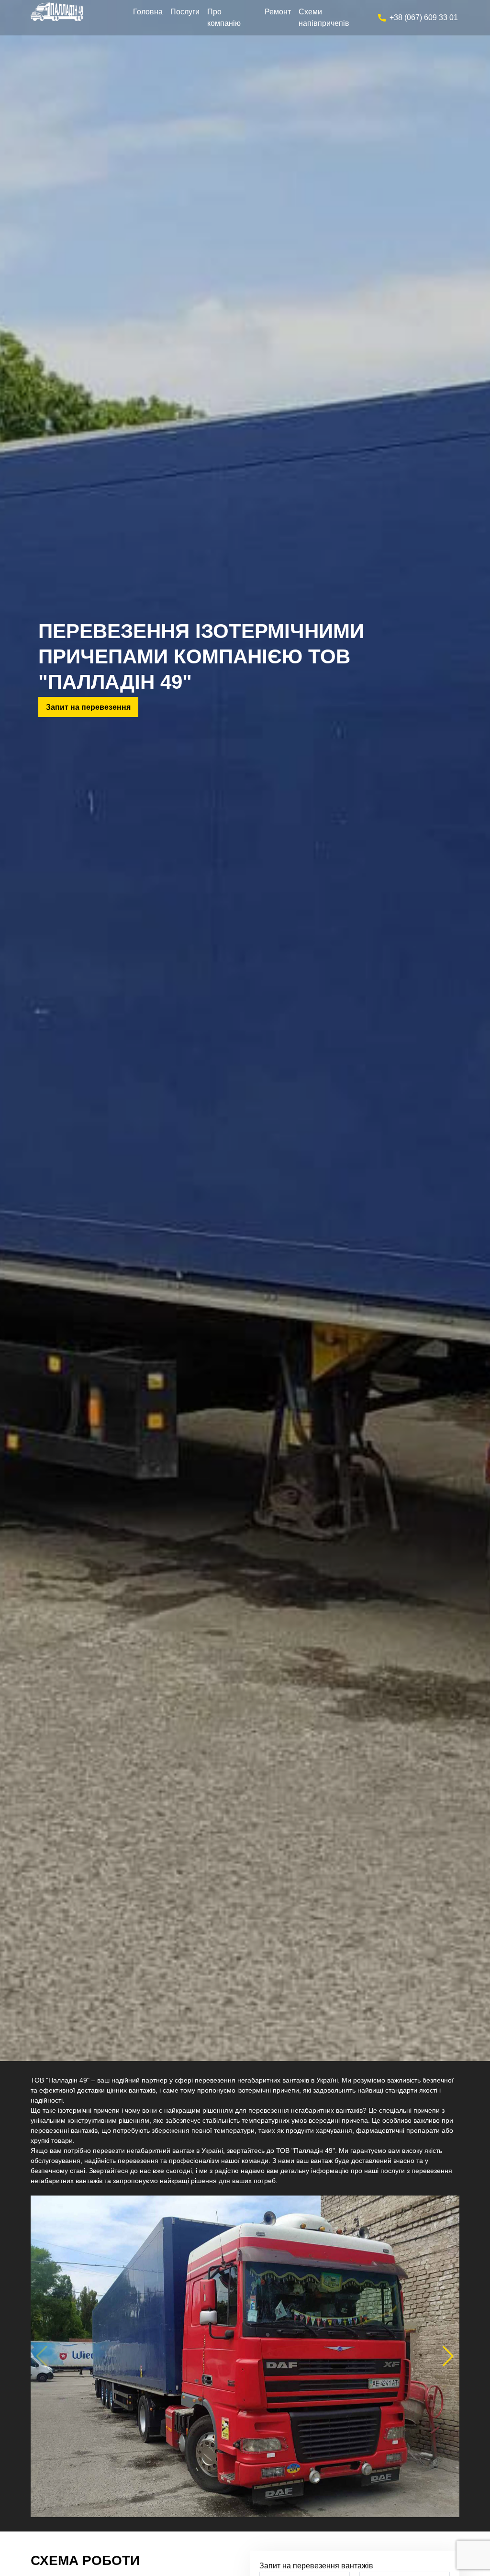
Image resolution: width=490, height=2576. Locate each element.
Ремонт (278, 12)
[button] (448, 2356)
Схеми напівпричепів (324, 17)
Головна (148, 12)
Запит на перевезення (88, 707)
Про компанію (224, 17)
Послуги (185, 12)
